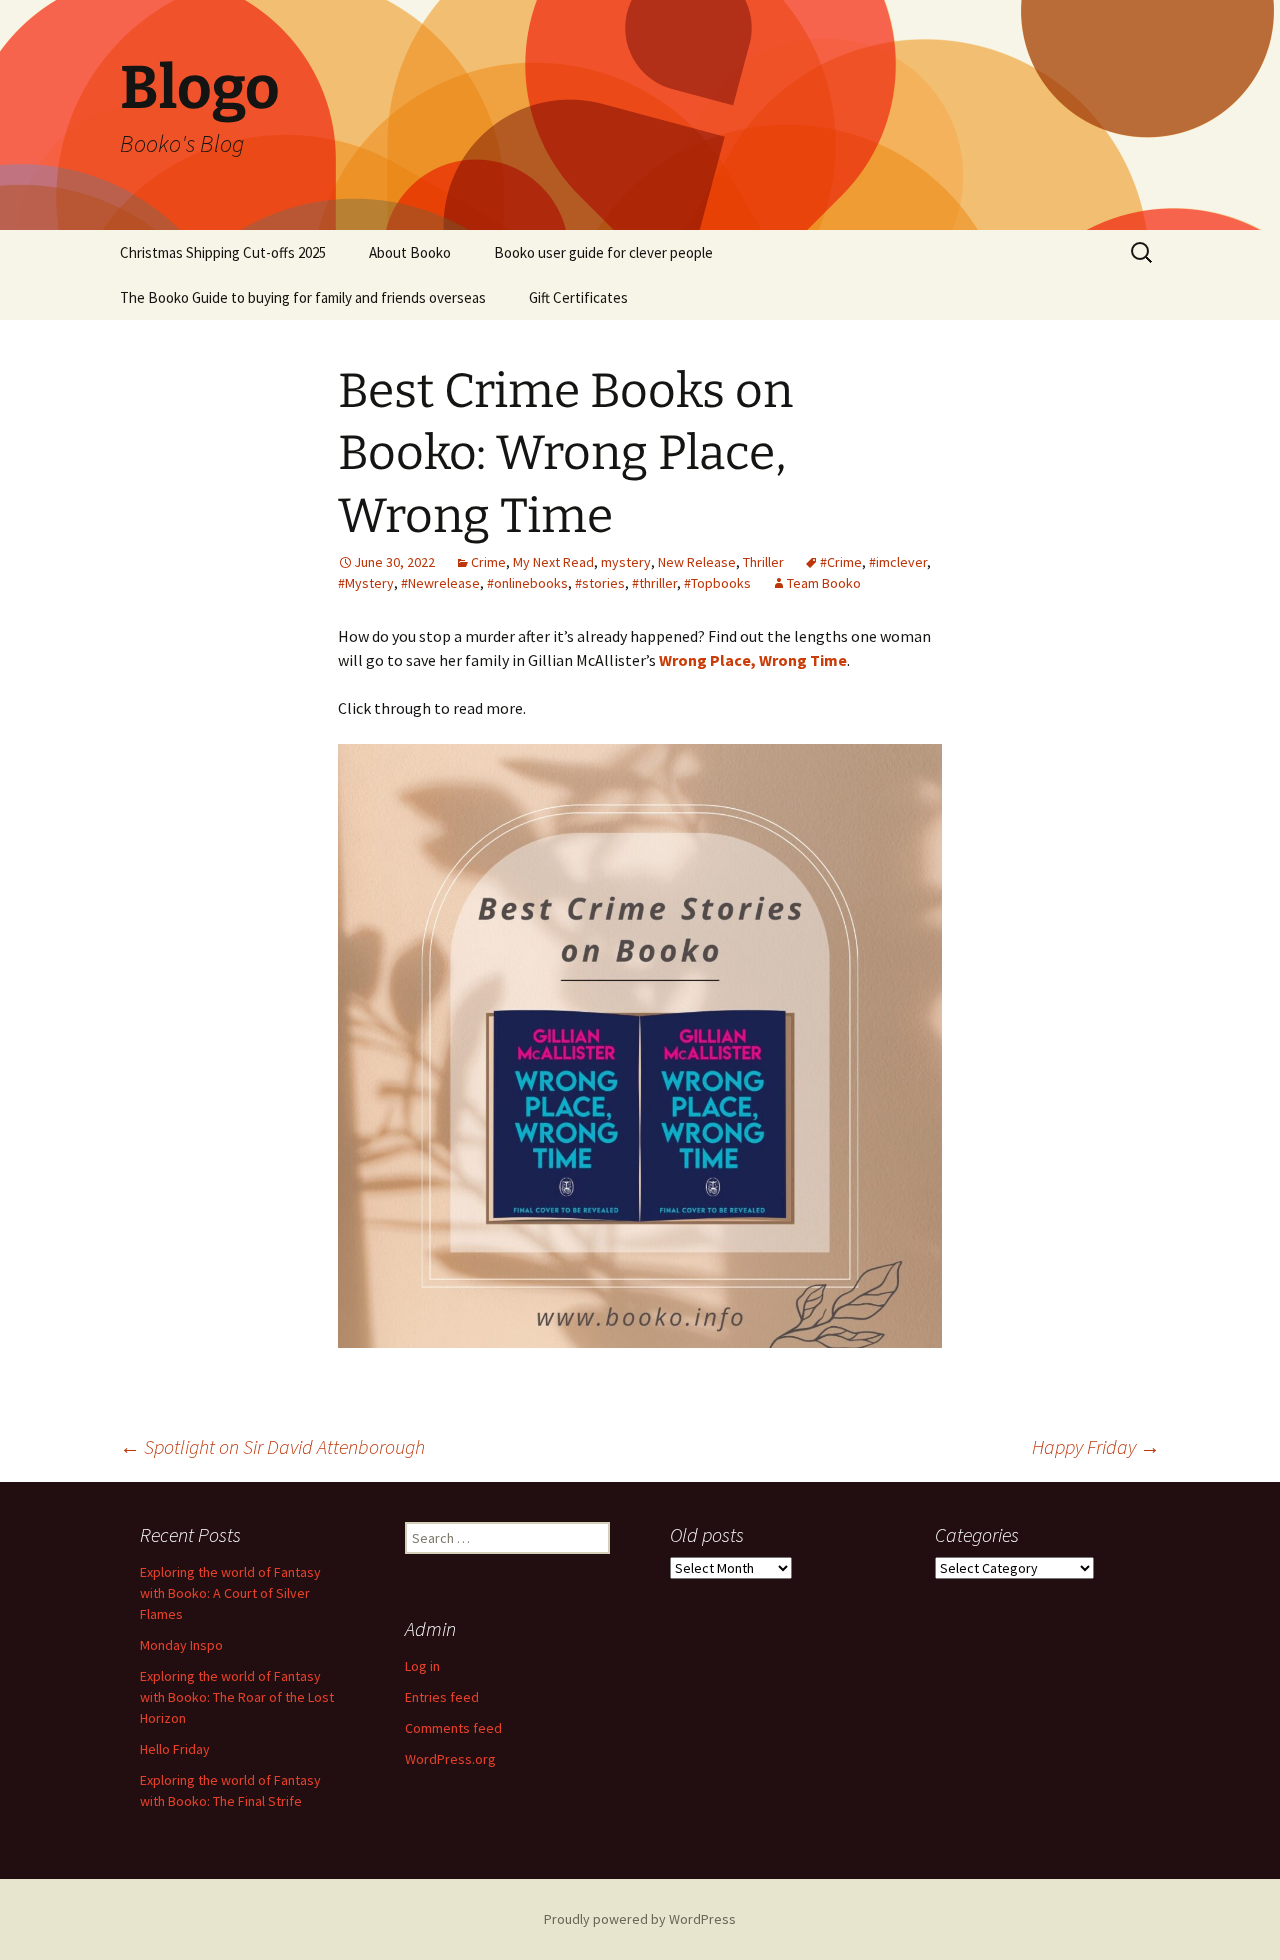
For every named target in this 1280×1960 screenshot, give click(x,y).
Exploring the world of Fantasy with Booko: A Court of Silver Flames (230, 1593)
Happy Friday (1096, 1446)
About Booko (410, 252)
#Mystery (366, 583)
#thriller (654, 583)
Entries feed (442, 1697)
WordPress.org (450, 1759)
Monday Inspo (181, 1645)
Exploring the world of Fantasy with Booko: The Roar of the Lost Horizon (237, 1697)
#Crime (841, 562)
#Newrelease (440, 583)
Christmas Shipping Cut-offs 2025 (223, 252)
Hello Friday (175, 1749)
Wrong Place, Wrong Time (753, 660)
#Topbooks (717, 583)
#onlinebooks (527, 583)
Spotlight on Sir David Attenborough (274, 1446)
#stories (600, 583)
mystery (626, 562)
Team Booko (824, 583)
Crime (488, 562)
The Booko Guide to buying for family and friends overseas (303, 297)
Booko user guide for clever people (603, 252)
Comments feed (453, 1728)
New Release (697, 562)
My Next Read (553, 562)
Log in (422, 1666)
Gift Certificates (578, 297)
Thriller (763, 562)
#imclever (898, 562)
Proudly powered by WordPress (640, 1919)
